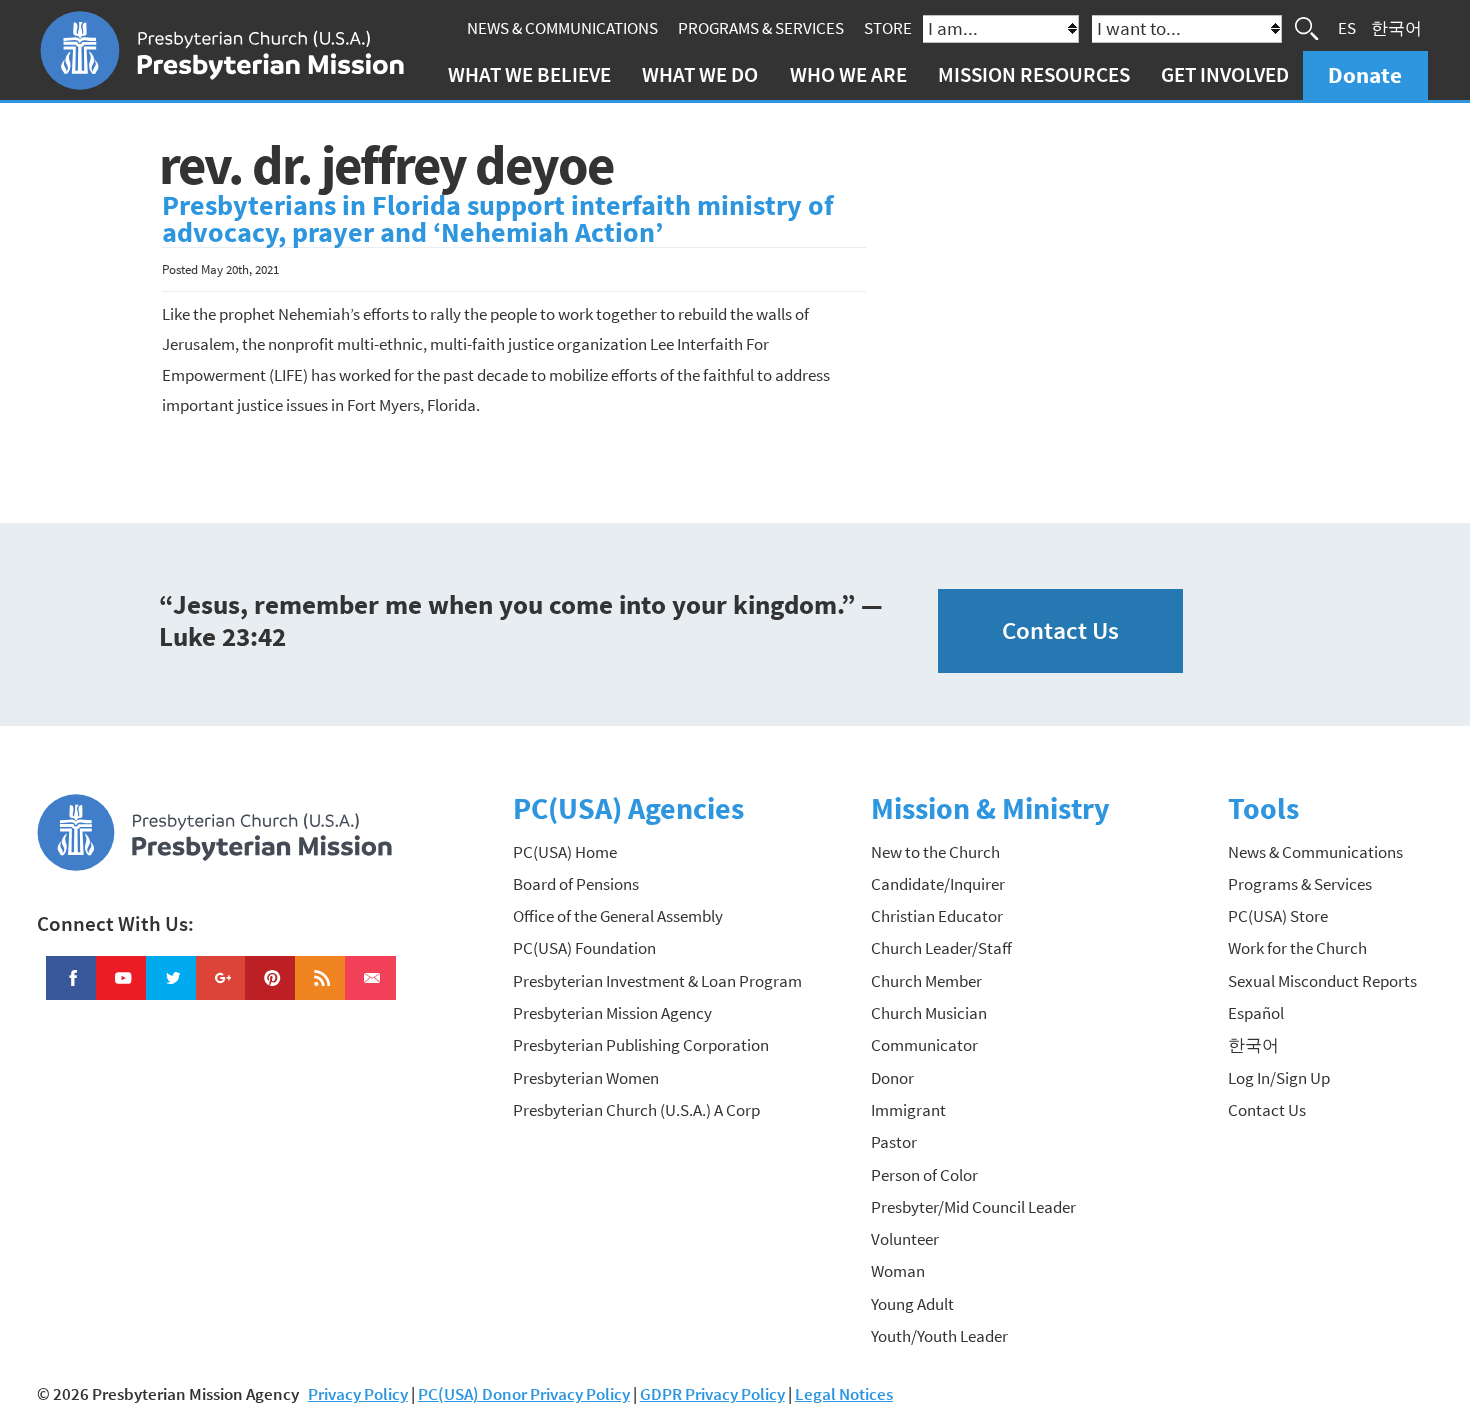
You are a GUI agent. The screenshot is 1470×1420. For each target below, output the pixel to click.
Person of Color (924, 1175)
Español (1256, 1013)
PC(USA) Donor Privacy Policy (524, 1394)
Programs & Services (761, 28)
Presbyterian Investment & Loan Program (657, 981)
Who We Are (848, 74)
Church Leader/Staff (941, 948)
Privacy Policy (358, 1394)
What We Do (700, 74)
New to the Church (935, 852)
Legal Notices (844, 1394)
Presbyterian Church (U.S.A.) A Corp (636, 1110)
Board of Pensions (576, 884)
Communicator (924, 1045)
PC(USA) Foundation (584, 948)
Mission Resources (1034, 74)
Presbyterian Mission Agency (612, 1013)
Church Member (926, 981)
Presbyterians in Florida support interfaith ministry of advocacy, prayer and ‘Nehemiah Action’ (498, 219)
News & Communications (562, 28)
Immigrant (908, 1110)
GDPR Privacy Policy (712, 1394)
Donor (892, 1078)
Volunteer (905, 1239)
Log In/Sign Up (1279, 1078)
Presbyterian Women (586, 1078)
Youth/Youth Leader (939, 1336)
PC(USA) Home (565, 852)
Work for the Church (1297, 948)
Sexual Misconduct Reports (1322, 981)
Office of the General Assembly (618, 916)
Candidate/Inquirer (938, 884)
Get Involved (1225, 74)
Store (888, 28)
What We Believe (529, 74)
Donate (1365, 74)
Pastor (894, 1142)
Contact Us (1060, 630)
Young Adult (912, 1304)
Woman (898, 1271)
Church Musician (929, 1013)
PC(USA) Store (1278, 916)
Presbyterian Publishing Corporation (641, 1045)
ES (1347, 28)
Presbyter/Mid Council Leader (973, 1207)
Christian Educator (937, 916)
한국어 (1396, 28)
